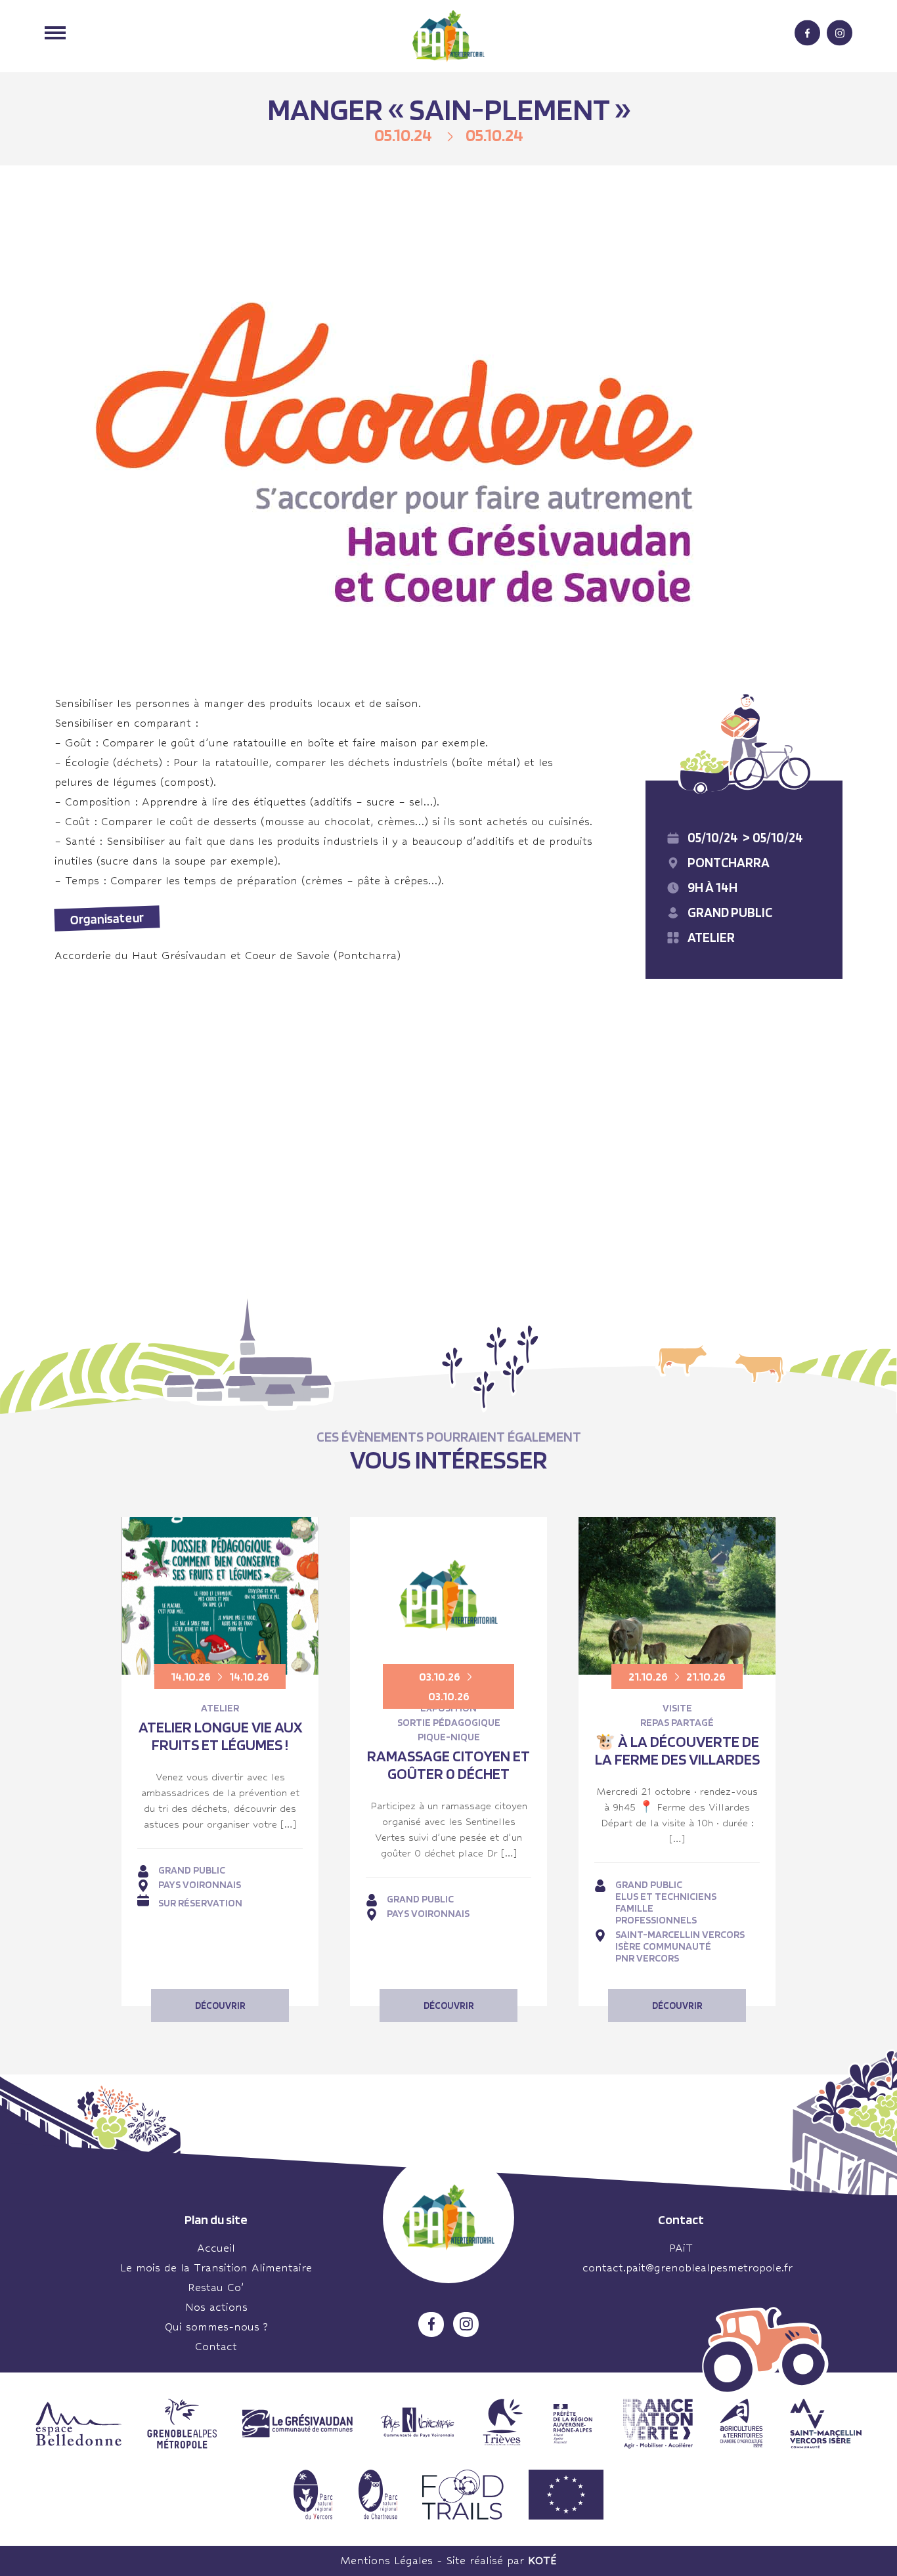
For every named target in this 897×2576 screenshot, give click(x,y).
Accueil (216, 2248)
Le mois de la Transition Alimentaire (216, 2268)
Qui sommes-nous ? (216, 2327)
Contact (216, 2347)
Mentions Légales (386, 2561)
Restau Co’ (216, 2287)
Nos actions (216, 2307)
